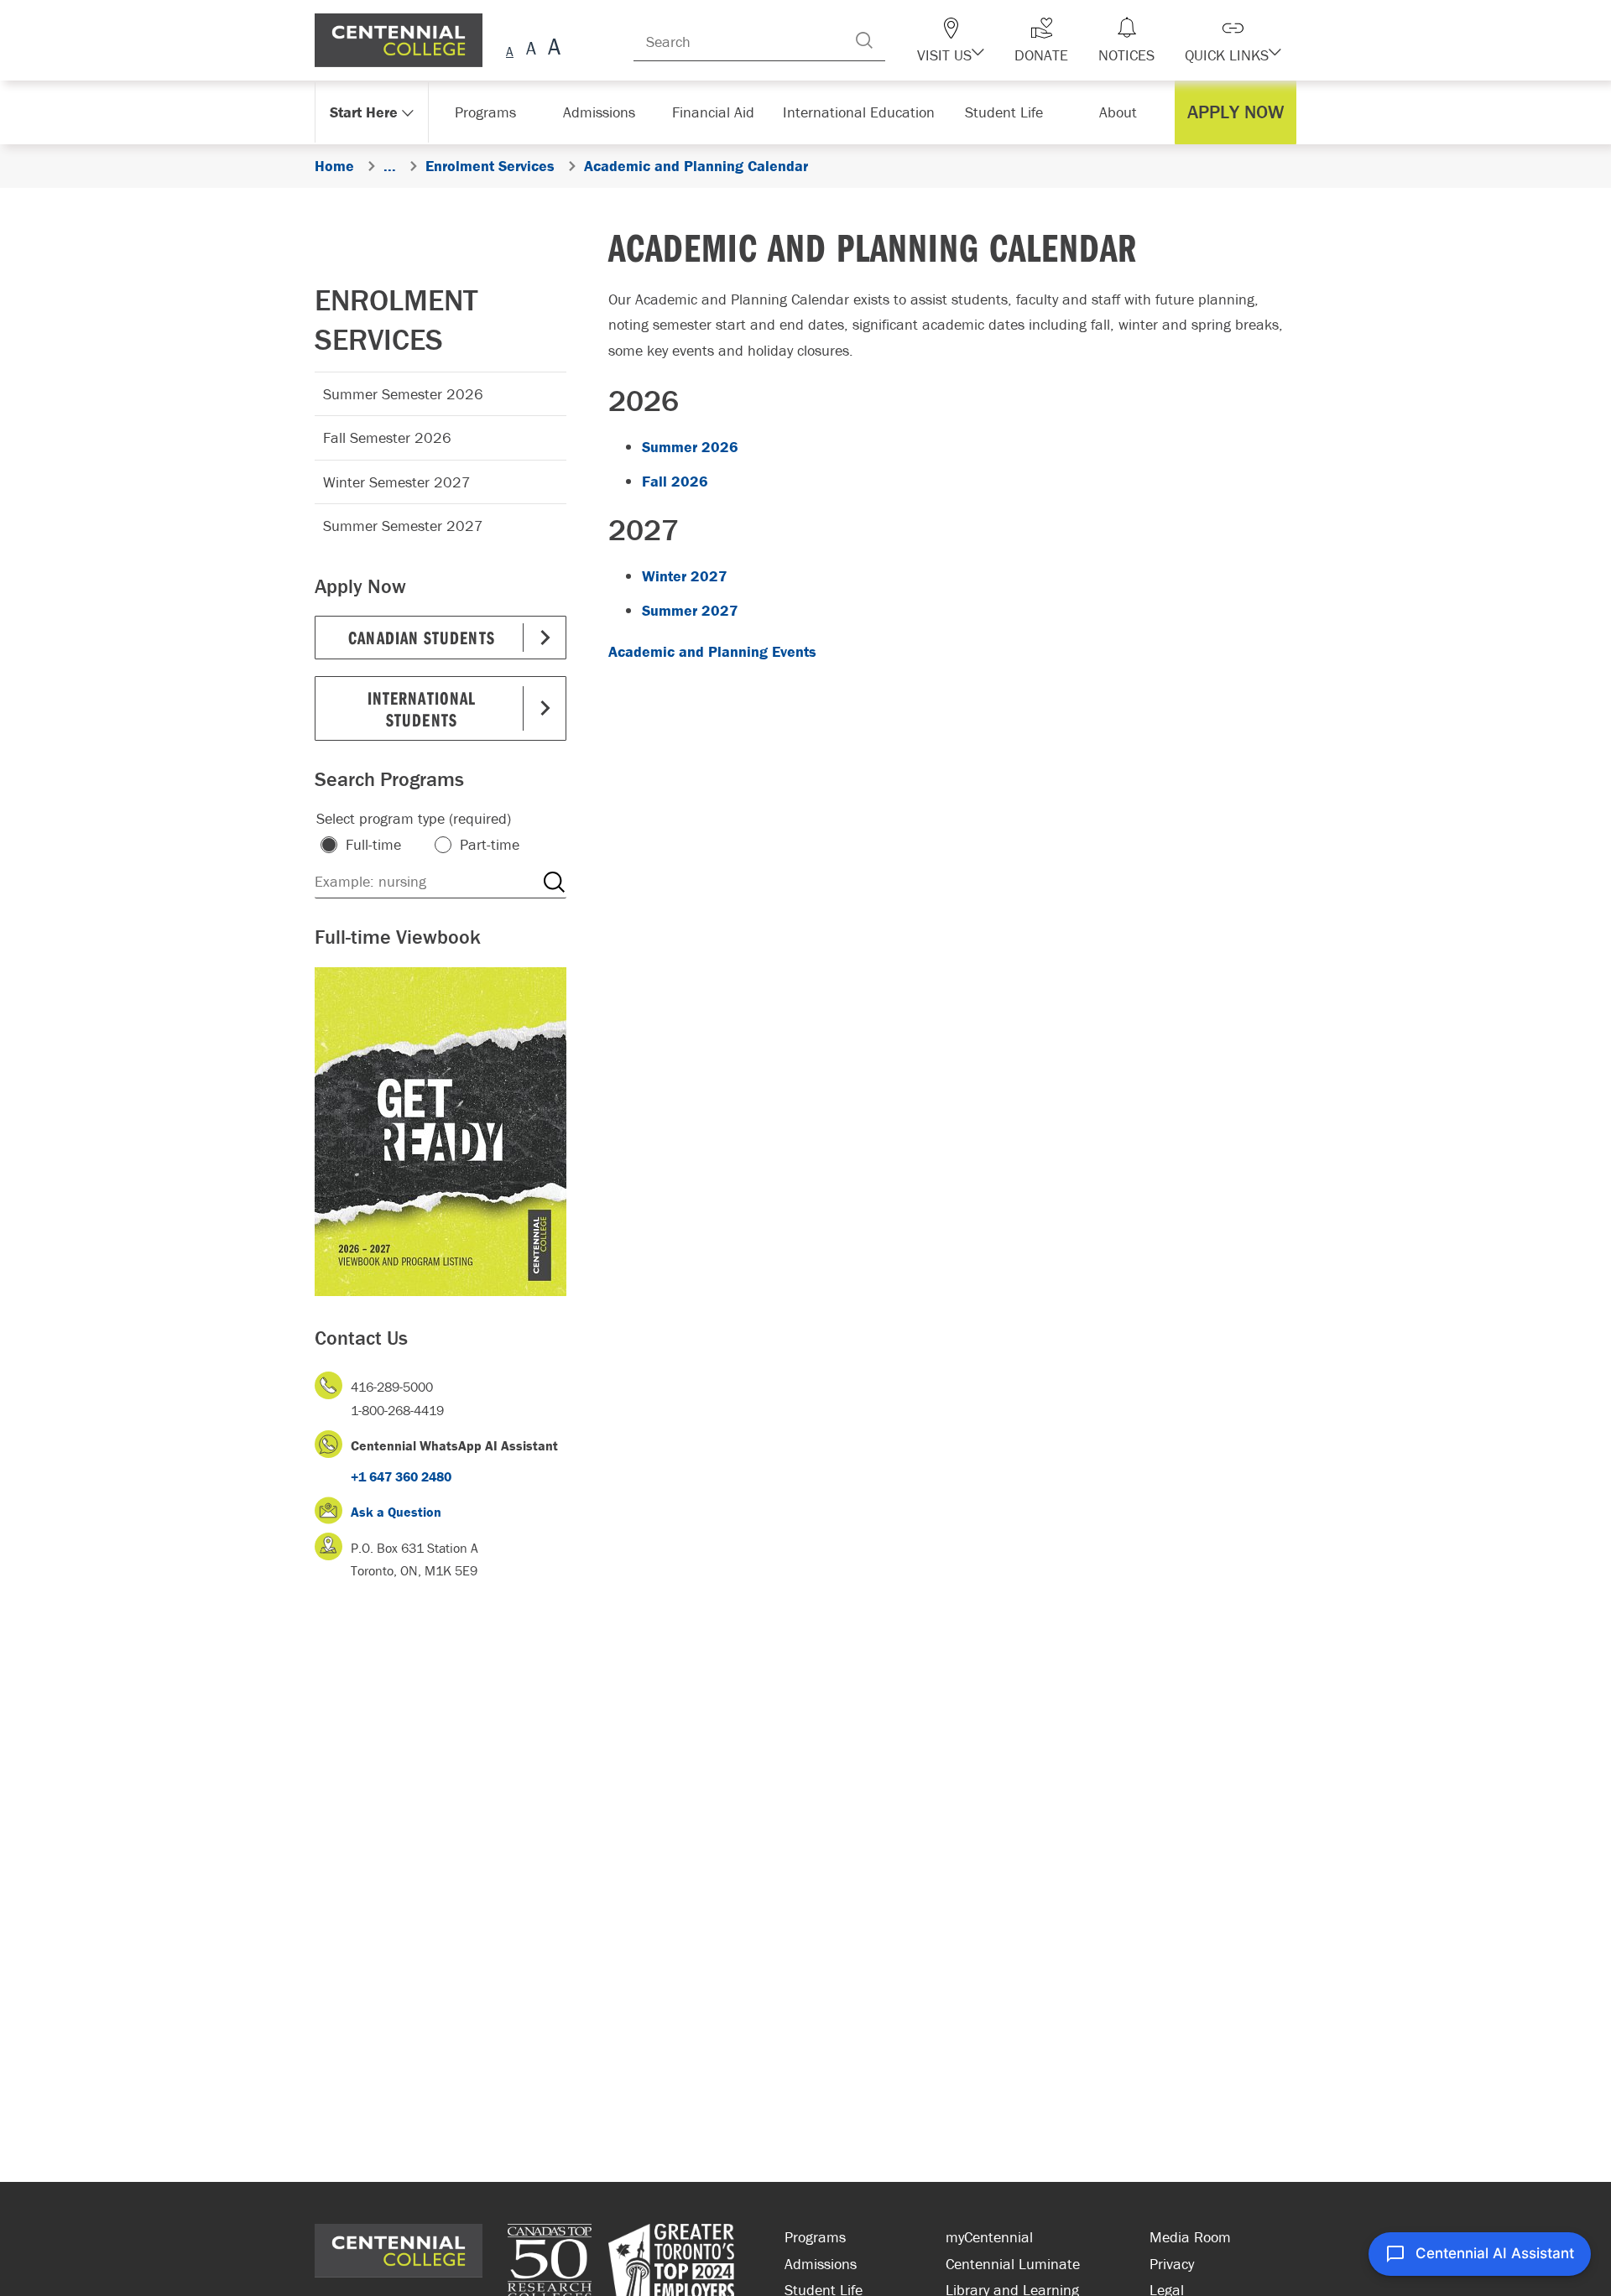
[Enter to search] (898, 40)
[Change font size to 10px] (531, 49)
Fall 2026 (675, 481)
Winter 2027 (685, 576)
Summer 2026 (690, 447)
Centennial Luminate (1013, 2264)
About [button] (1122, 112)
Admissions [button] (605, 112)
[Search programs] (554, 882)
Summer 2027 (690, 610)
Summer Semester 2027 (403, 526)
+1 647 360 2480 (401, 1476)
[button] (980, 40)
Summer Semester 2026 (403, 394)
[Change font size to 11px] (552, 49)
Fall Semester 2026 (387, 437)
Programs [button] (489, 112)
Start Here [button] (365, 112)
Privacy (1172, 2264)
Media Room (1190, 2237)
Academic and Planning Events (712, 651)
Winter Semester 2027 (397, 482)
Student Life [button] (1006, 112)
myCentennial (989, 2237)
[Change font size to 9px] (510, 49)
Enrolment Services (396, 319)
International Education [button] (864, 112)
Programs (815, 2237)
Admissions (821, 2264)
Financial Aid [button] (722, 112)
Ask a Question (396, 1512)
